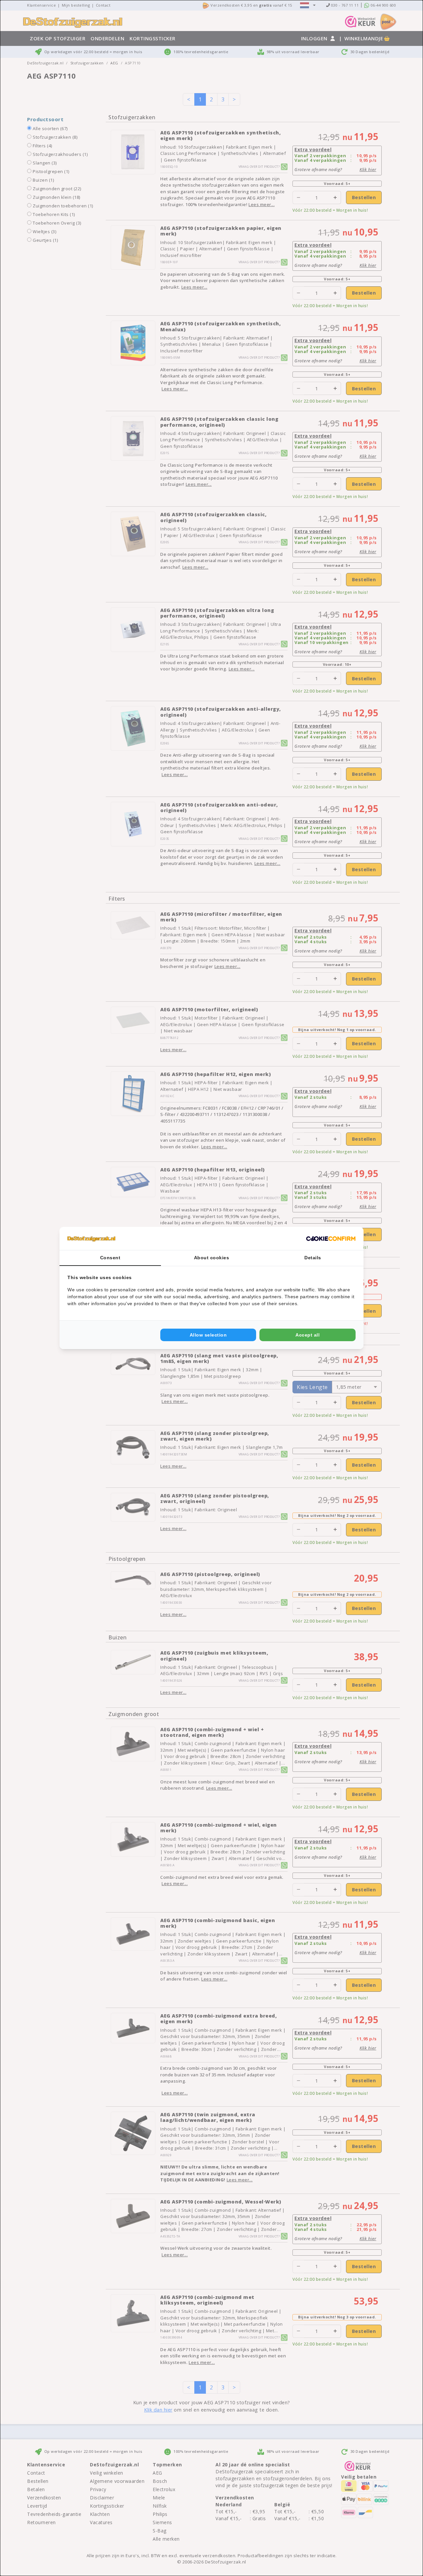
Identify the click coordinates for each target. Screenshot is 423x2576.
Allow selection (208, 1335)
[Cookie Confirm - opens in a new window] (331, 1238)
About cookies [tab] (212, 1258)
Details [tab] (313, 1258)
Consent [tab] (110, 1258)
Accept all (308, 1335)
